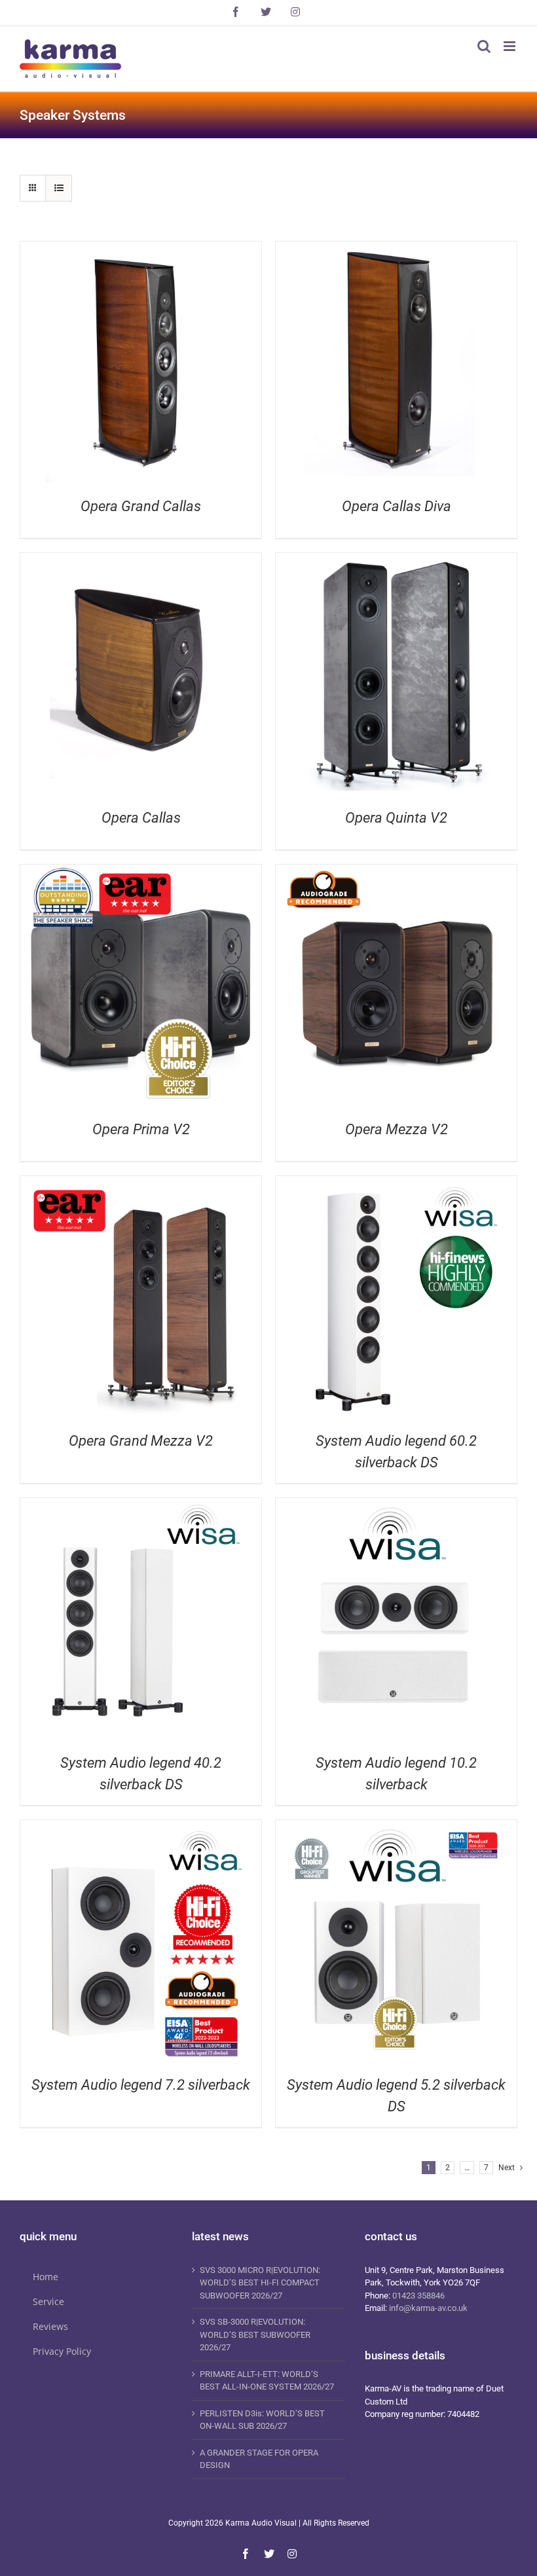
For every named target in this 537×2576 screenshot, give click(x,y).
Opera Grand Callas (141, 506)
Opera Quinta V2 (396, 818)
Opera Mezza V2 (397, 1129)
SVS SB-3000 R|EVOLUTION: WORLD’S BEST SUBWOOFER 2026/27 (255, 2334)
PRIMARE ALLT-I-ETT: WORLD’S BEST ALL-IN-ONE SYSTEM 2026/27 (267, 2381)
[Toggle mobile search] (484, 46)
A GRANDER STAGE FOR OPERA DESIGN (259, 2459)
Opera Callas (141, 818)
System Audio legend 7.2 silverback (141, 2085)
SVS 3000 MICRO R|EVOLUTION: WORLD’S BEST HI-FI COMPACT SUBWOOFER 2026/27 (260, 2283)
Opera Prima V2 (141, 1129)
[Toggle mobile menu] (510, 46)
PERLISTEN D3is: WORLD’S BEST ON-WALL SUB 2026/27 (262, 2420)
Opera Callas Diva (397, 506)
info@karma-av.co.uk (428, 2308)
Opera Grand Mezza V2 (141, 1441)
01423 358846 (418, 2296)
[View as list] (59, 188)
